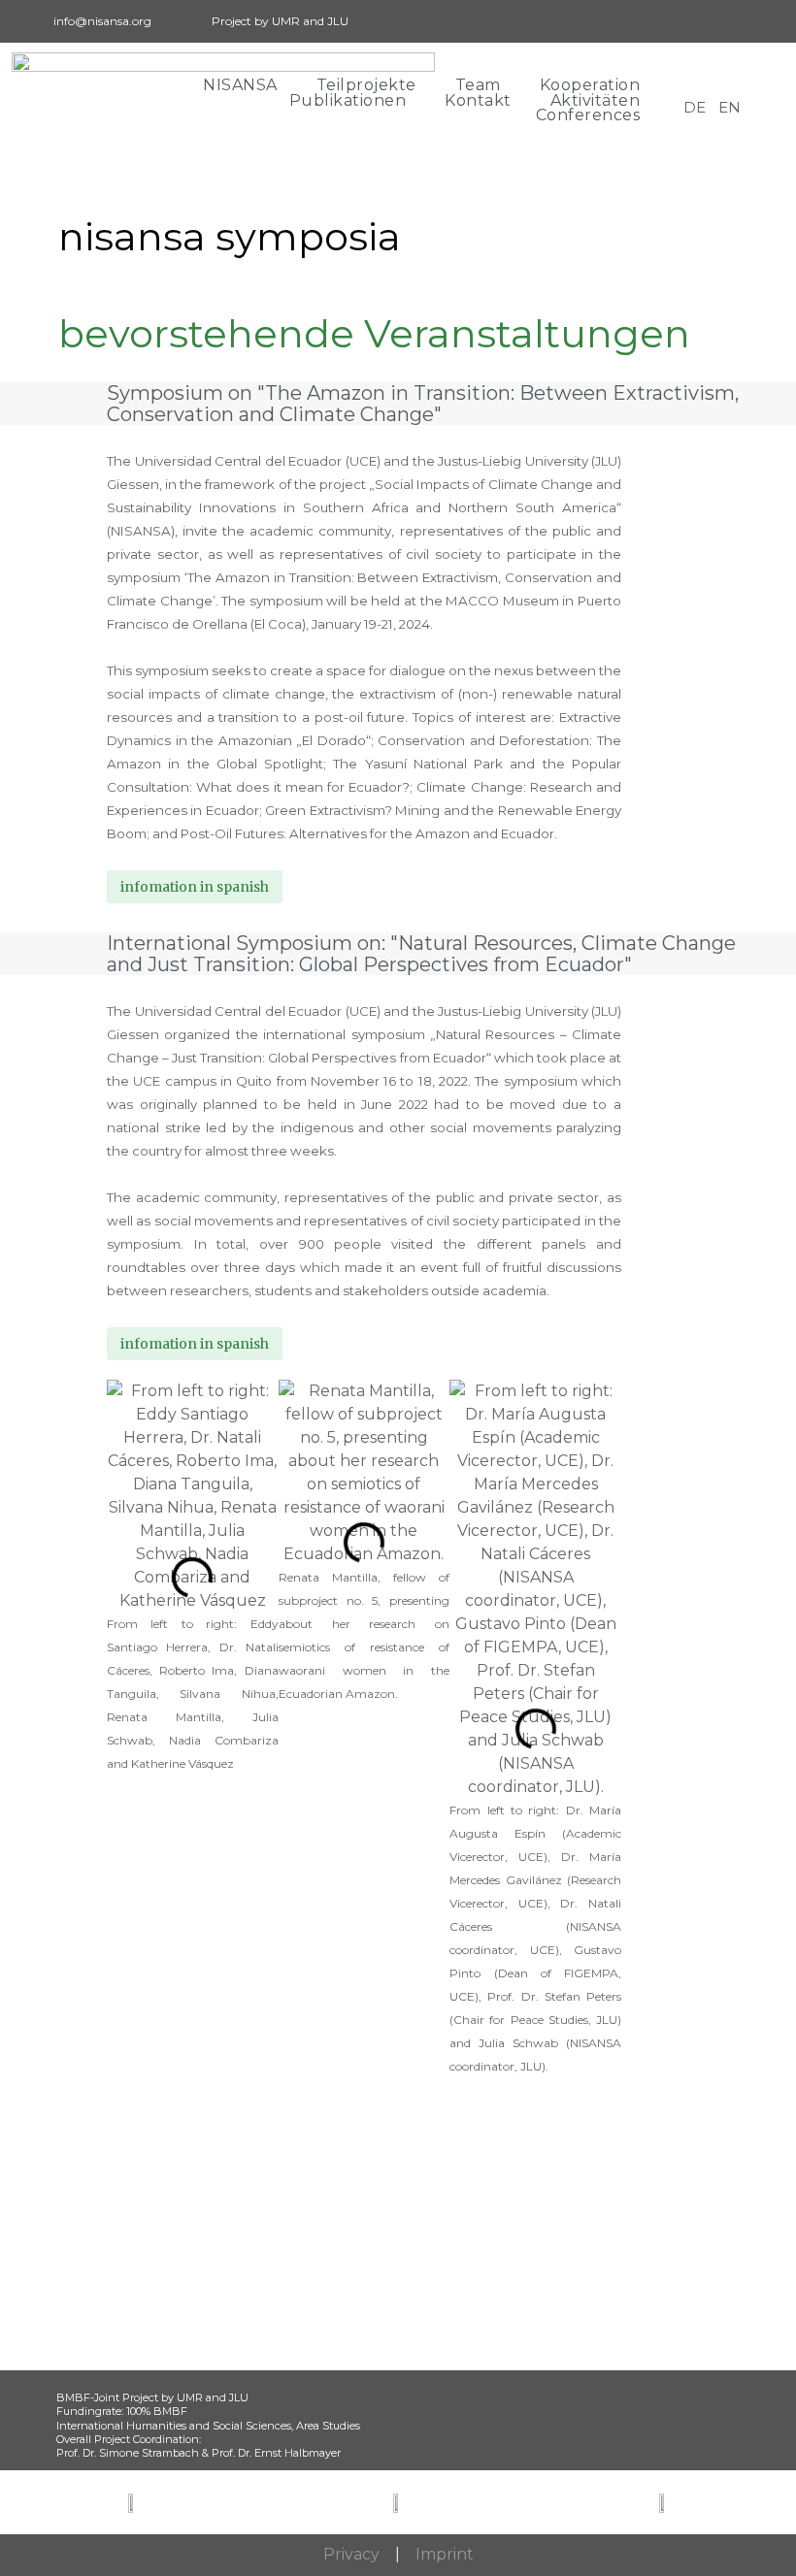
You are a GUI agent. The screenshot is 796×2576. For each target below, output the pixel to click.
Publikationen (348, 101)
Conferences (588, 115)
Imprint (445, 2554)
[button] (126, 1729)
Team (478, 85)
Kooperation (590, 85)
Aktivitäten (596, 101)
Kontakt (478, 101)
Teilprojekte (366, 85)
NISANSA (240, 85)
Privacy (351, 2554)
